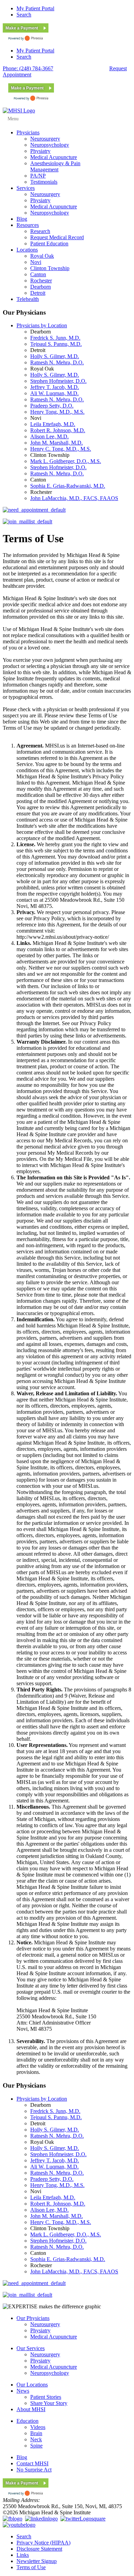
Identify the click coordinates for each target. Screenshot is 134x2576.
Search (24, 15)
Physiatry (40, 2330)
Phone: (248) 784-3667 (28, 68)
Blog (22, 2457)
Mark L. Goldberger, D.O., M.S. (66, 461)
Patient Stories (46, 2397)
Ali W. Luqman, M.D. (54, 393)
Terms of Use (31, 2567)
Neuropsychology (50, 2373)
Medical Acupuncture (54, 2337)
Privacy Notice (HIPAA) (43, 2543)
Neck (36, 2439)
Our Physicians (33, 2318)
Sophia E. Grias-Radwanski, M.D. (68, 486)
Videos (38, 2427)
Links (23, 2555)
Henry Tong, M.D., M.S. (57, 412)
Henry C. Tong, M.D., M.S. (61, 449)
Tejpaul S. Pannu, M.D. (56, 344)
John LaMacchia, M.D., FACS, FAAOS (74, 498)
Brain (36, 2433)
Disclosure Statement (39, 2549)
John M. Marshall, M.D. (57, 443)
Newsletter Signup (37, 2561)
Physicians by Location (42, 325)
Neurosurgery (45, 2324)
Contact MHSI (32, 2463)
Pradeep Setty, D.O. (52, 406)
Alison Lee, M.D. (49, 436)
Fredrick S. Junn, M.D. (55, 338)
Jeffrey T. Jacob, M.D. (55, 387)
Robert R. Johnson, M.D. (58, 430)
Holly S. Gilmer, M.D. (55, 356)
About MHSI (31, 2409)
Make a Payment (22, 28)
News (23, 2391)
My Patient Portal (35, 8)
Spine (36, 2446)
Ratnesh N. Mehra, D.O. (57, 362)
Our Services (31, 2348)
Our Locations (32, 2385)
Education (27, 2421)
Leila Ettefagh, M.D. (53, 424)
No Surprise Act (34, 2470)
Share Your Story (49, 2403)
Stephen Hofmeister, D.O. (58, 381)
